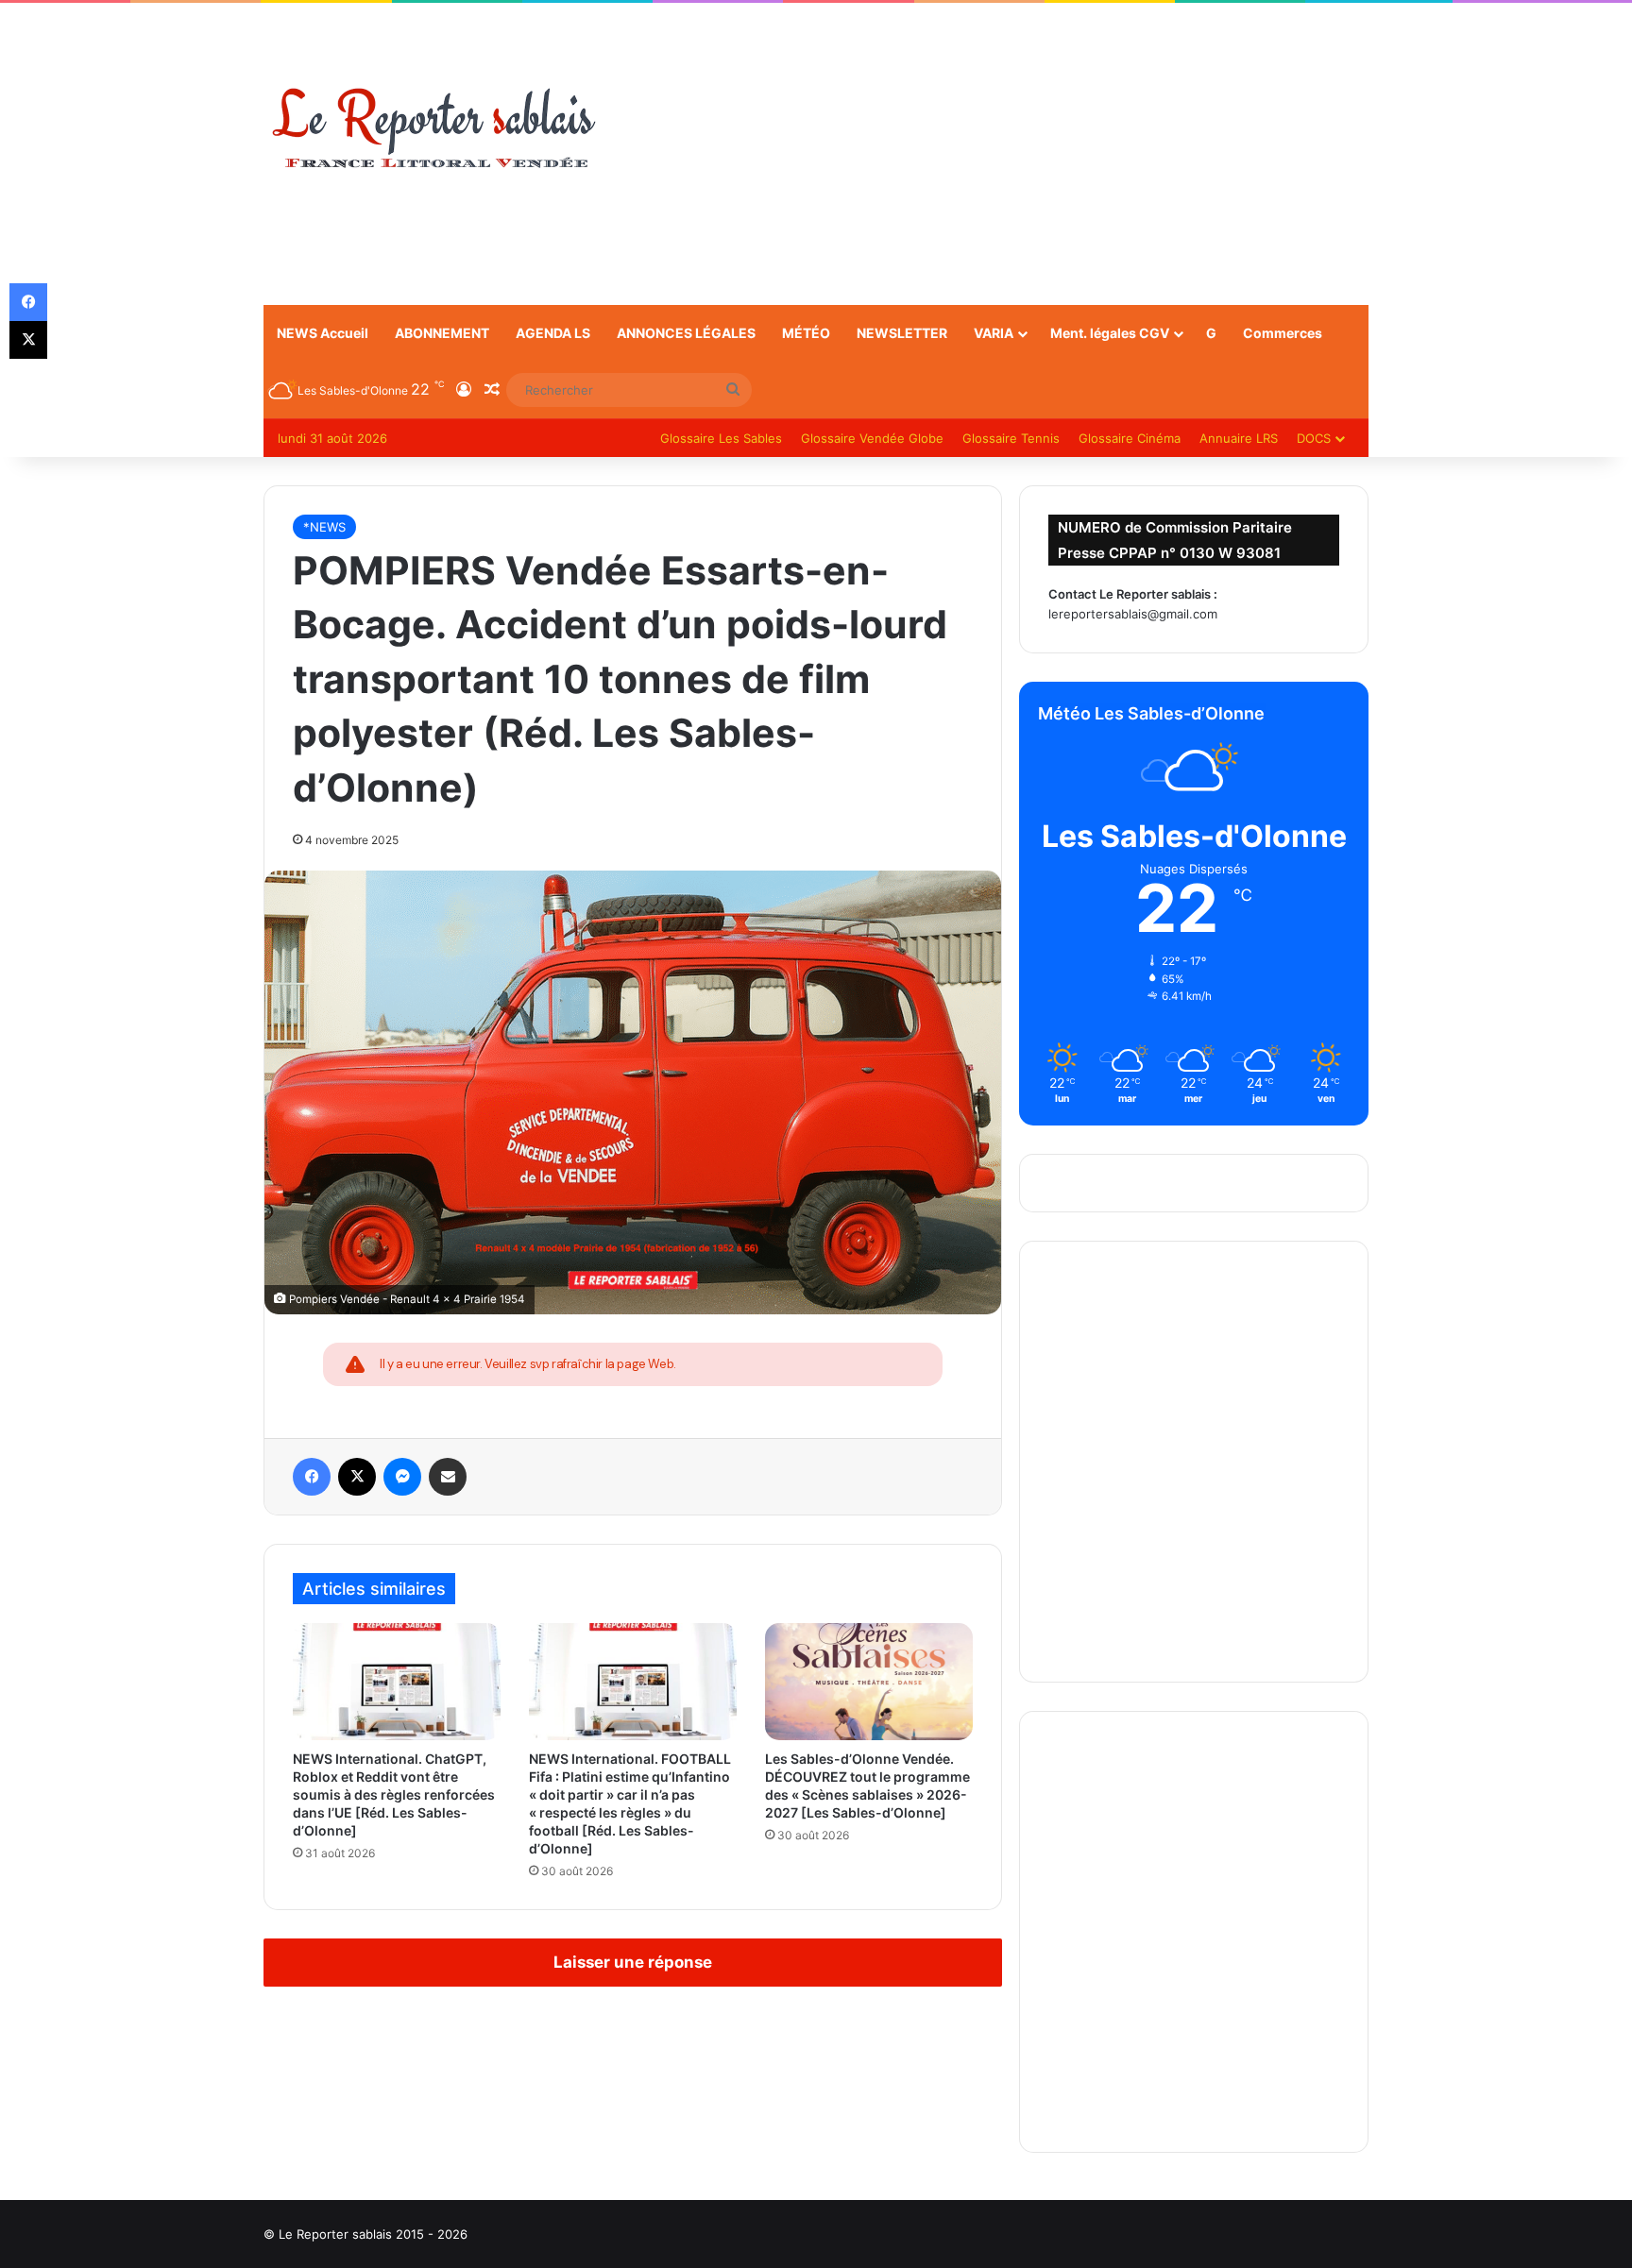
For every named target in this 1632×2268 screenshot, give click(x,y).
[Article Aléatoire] (492, 390)
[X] (357, 1477)
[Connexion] (464, 390)
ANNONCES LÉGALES (686, 333)
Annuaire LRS (1239, 438)
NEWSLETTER (902, 333)
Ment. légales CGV (1110, 333)
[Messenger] (402, 1477)
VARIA (994, 333)
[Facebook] (312, 1477)
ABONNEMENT (442, 333)
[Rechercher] (733, 390)
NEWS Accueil (323, 333)
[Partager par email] (448, 1477)
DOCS (1314, 438)
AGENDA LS (553, 333)
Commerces (1283, 333)
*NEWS (324, 527)
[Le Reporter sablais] (433, 129)
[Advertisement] (1005, 154)
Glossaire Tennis (1011, 438)
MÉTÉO (806, 333)
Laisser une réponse (633, 1962)
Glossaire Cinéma (1130, 438)
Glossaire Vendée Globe (872, 438)
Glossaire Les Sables (721, 438)
